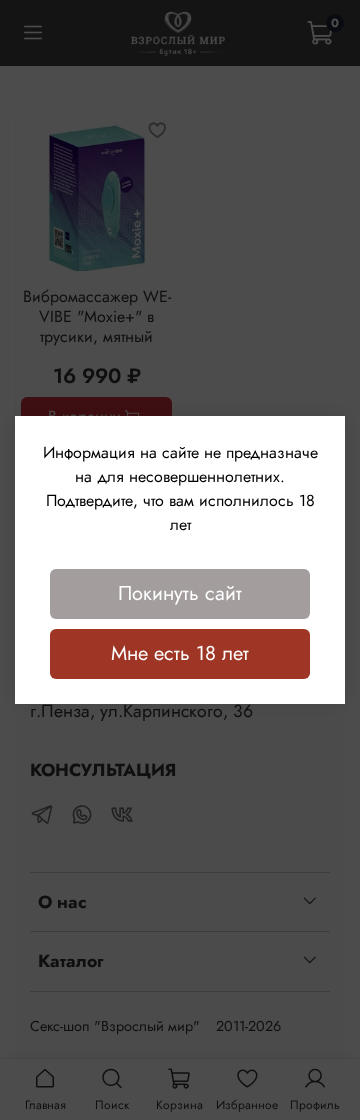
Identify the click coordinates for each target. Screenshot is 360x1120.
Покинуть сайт (180, 593)
